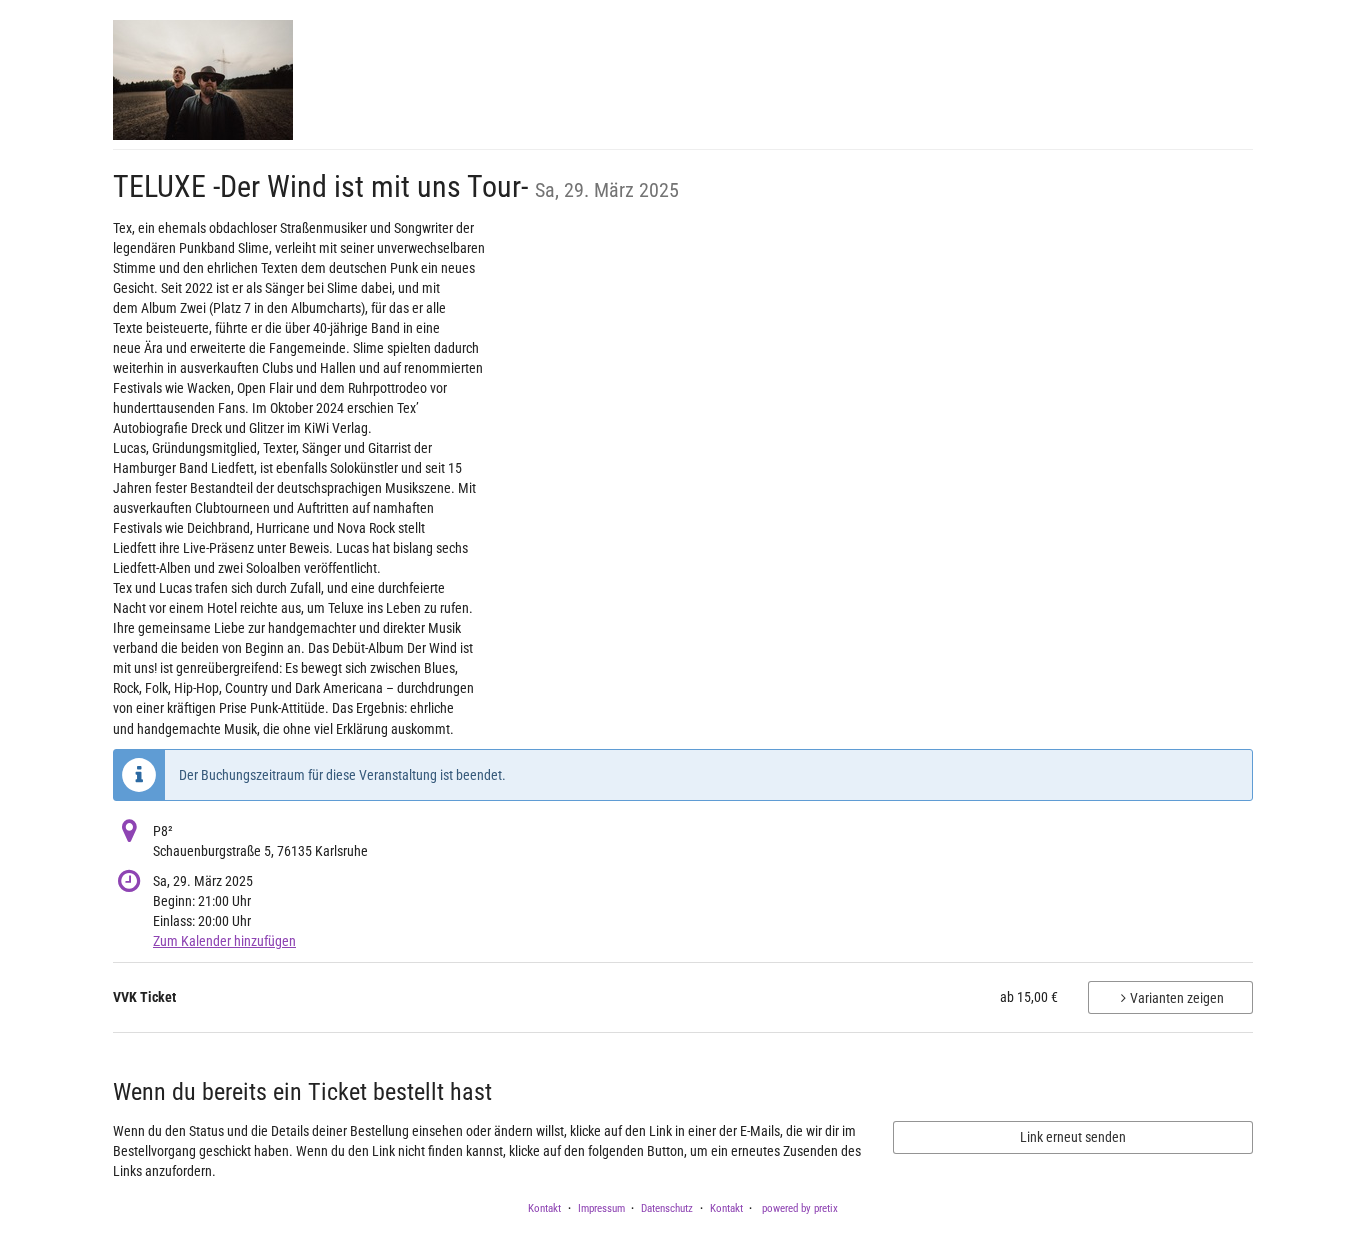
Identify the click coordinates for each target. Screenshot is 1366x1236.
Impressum (601, 1208)
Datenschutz (667, 1208)
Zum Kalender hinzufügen (224, 941)
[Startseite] (203, 80)
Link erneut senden (1073, 1137)
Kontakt (544, 1208)
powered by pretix (800, 1208)
